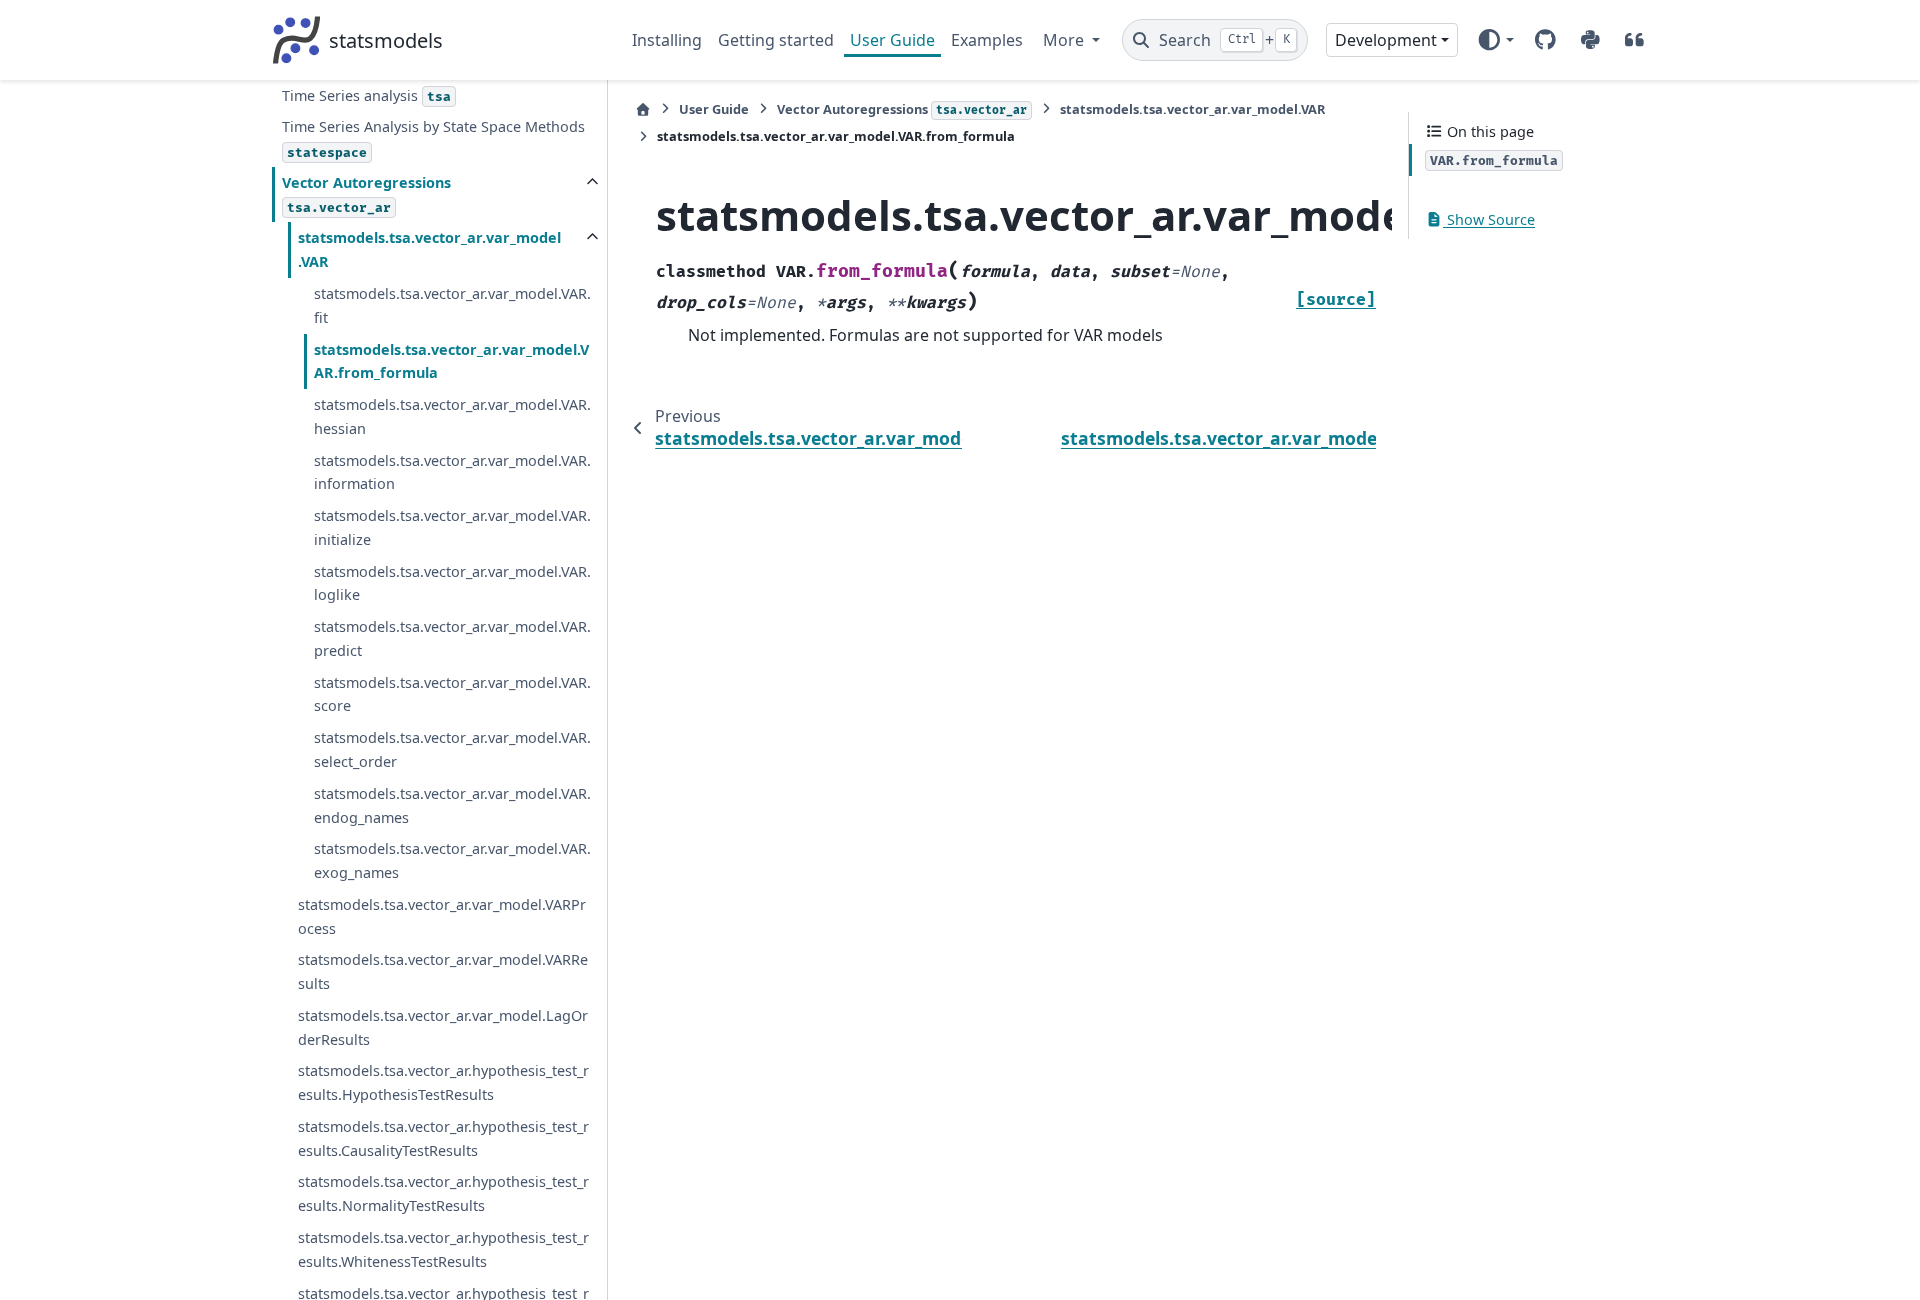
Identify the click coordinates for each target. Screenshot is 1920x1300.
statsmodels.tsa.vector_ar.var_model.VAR (429, 249)
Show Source (1489, 219)
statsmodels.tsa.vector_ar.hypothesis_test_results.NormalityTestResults (443, 1193)
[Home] (643, 109)
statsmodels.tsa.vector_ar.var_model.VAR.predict (452, 638)
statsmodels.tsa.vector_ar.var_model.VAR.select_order (452, 749)
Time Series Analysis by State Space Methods (433, 138)
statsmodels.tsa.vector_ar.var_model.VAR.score (452, 694)
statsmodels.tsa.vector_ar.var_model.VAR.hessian (452, 416)
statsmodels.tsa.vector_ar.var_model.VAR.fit (452, 305)
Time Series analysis (366, 95)
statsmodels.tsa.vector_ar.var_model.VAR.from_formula (451, 361)
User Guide (892, 40)
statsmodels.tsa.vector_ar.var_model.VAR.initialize (452, 527)
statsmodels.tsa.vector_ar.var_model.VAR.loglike (452, 583)
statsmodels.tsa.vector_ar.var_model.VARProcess (442, 916)
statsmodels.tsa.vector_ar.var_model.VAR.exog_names (452, 860)
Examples (987, 40)
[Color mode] (1495, 40)
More (1065, 40)
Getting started (776, 40)
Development (1386, 40)
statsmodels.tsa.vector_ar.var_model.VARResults (443, 971)
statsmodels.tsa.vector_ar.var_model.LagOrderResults (443, 1027)
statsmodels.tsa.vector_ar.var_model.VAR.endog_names (452, 805)
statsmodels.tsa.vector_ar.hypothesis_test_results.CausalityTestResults (443, 1138)
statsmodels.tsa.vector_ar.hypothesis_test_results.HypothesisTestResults (443, 1082)
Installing (667, 40)
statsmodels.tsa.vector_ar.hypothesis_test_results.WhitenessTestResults (443, 1249)
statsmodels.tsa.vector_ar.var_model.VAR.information (452, 472)
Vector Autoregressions (366, 194)
